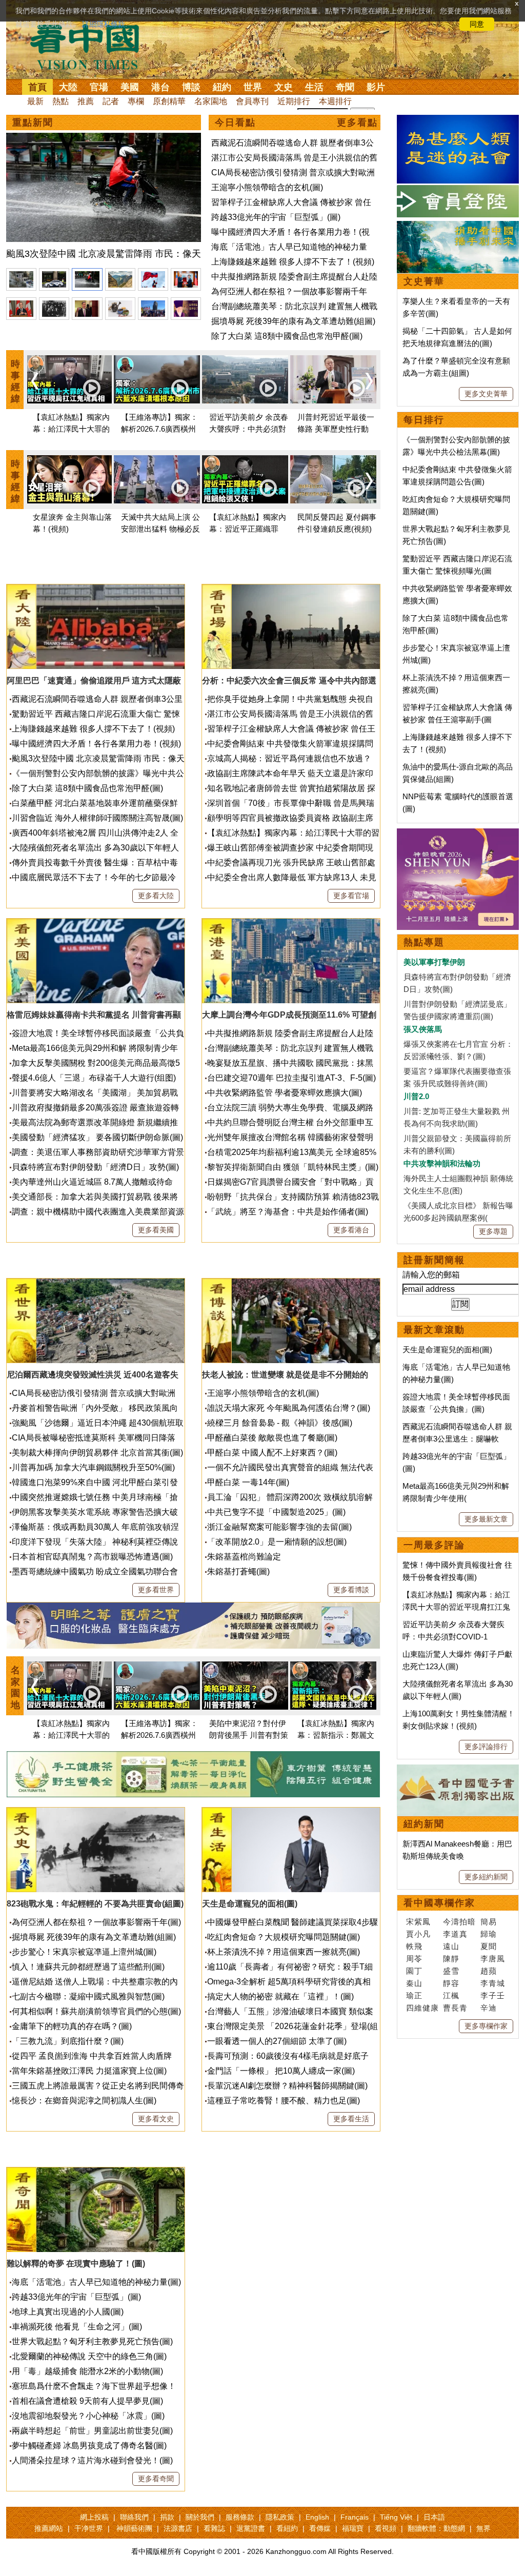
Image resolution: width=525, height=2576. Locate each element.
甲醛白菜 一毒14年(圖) (248, 1482)
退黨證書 (251, 2528)
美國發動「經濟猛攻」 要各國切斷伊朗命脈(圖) (97, 1137)
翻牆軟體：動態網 (436, 2528)
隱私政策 (280, 2517)
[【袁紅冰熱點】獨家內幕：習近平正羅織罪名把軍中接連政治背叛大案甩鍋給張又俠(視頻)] (245, 481)
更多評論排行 (486, 1747)
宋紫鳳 (418, 1922)
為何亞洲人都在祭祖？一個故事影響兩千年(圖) (96, 1922)
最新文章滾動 (434, 1330)
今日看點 (235, 123)
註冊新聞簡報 (434, 1260)
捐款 (167, 2517)
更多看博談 (351, 1590)
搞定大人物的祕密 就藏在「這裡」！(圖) (280, 1996)
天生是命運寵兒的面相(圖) (447, 1350)
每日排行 (424, 420)
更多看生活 (351, 2119)
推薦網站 (49, 2528)
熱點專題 (424, 942)
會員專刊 (252, 101)
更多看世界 (156, 1590)
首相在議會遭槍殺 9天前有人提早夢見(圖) (87, 2401)
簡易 (489, 1922)
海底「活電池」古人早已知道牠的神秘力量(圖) (96, 2282)
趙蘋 (489, 1971)
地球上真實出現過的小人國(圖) (68, 2312)
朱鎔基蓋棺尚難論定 (244, 1557)
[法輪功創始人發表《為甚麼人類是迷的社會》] (458, 121)
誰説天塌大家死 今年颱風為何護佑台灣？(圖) (289, 1408)
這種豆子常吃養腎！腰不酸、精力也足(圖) (284, 2101)
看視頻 (386, 2528)
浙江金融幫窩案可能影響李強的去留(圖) (279, 1527)
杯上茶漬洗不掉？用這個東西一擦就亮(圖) (284, 1952)
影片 (376, 87)
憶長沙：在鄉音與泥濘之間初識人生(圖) (84, 2101)
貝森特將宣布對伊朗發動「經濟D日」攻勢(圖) (95, 1167)
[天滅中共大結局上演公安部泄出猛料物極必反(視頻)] (157, 481)
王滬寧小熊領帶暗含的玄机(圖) (267, 187)
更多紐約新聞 (486, 1877)
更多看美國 (156, 1230)
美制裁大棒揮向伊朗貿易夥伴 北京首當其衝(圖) (97, 1453)
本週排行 (335, 101)
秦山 (414, 1983)
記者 (111, 101)
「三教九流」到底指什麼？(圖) (68, 2041)
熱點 (60, 101)
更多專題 (493, 1231)
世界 (253, 87)
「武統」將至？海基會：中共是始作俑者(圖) (288, 1212)
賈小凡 (418, 1934)
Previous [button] (35, 381)
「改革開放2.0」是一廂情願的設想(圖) (277, 1542)
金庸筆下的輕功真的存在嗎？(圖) (72, 2026)
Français (355, 2517)
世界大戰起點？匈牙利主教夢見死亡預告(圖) (92, 2341)
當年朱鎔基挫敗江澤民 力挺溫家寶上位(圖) (89, 2071)
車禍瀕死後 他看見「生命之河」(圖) (77, 2327)
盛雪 (451, 1971)
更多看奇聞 (156, 2479)
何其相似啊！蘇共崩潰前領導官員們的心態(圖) (96, 2011)
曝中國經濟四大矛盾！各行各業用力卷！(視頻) (96, 744)
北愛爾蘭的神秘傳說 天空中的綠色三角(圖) (89, 2356)
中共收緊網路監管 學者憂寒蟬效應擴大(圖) (285, 1093)
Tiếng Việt (396, 2517)
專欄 (136, 101)
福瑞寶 (353, 2528)
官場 (99, 87)
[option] (104, 198)
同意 (477, 24)
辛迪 (489, 2008)
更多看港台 (351, 1230)
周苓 (414, 1959)
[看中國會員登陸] (458, 201)
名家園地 (211, 101)
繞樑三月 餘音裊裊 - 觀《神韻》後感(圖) (280, 1423)
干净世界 (89, 2528)
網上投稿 (94, 2517)
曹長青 (455, 2008)
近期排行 (294, 101)
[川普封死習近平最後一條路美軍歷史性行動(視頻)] (333, 381)
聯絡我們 (134, 2517)
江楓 (451, 1995)
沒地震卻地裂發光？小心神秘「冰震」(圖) (88, 2416)
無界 (483, 2528)
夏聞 (489, 1946)
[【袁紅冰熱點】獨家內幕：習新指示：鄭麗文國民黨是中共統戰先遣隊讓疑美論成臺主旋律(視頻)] (333, 1687)
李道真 (455, 1934)
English (317, 2517)
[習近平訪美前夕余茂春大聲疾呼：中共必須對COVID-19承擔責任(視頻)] (245, 381)
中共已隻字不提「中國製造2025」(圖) (276, 1512)
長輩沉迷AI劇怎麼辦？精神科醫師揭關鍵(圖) (287, 2086)
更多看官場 (351, 896)
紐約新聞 (424, 1824)
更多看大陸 (156, 896)
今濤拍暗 (459, 1922)
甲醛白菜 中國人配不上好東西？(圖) (272, 1453)
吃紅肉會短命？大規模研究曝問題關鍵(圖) (284, 1937)
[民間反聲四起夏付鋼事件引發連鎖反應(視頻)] (333, 481)
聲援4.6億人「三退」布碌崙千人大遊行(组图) (94, 1078)
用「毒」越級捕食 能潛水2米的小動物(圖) (87, 2371)
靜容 (451, 1983)
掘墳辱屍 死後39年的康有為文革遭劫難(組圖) (293, 321)
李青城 (493, 1983)
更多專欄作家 (486, 2026)
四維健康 (422, 2008)
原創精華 (169, 101)
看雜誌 (214, 2528)
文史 (284, 87)
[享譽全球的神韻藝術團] (458, 834)
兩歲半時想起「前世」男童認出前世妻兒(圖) (92, 2431)
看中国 (91, 46)
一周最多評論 (434, 1545)
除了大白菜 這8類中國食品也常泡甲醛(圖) (287, 336)
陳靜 (451, 1959)
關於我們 (200, 2517)
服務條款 (240, 2517)
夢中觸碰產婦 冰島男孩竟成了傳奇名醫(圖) (89, 2446)
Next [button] (369, 381)
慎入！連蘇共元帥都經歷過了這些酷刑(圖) (88, 1967)
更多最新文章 (486, 1519)
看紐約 (287, 2528)
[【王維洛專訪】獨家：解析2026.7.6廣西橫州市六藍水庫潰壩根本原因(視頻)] (157, 381)
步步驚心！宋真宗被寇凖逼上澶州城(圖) (84, 1952)
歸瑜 (489, 1934)
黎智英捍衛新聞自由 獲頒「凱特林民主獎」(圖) (293, 1167)
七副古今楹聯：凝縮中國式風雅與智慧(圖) (88, 1996)
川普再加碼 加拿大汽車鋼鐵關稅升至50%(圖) (93, 1467)
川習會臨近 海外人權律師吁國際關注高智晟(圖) (97, 818)
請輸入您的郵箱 (431, 1275)
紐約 (222, 87)
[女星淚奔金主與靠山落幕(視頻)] (69, 481)
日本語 (434, 2517)
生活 (314, 87)
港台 (160, 87)
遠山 (451, 1946)
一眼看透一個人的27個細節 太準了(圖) (277, 2041)
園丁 (414, 1971)
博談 (191, 87)
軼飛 (414, 1946)
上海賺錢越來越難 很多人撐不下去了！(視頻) (293, 262)
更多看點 (357, 123)
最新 (35, 101)
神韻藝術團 (134, 2528)
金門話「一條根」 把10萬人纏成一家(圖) (281, 2071)
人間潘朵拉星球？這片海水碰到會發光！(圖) (92, 2460)
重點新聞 (33, 123)
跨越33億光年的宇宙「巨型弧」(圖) (276, 217)
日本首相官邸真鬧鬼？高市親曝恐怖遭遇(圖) (92, 1557)
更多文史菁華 (486, 394)
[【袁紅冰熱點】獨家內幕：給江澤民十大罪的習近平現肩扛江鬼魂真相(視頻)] (69, 381)
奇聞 (345, 87)
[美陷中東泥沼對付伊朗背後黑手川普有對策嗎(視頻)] (245, 1687)
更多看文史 (156, 2119)
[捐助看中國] (458, 227)
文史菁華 (424, 281)
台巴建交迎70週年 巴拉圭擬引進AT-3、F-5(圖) (291, 1078)
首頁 (37, 87)
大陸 (68, 87)
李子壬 (493, 1995)
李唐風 (493, 1959)
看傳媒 (320, 2528)
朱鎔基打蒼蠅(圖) (238, 1571)
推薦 (86, 101)
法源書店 (178, 2528)
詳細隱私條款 (104, 24)
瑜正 (414, 1995)
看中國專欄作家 (439, 1903)
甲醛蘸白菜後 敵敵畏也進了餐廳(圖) (272, 1438)
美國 (130, 87)
